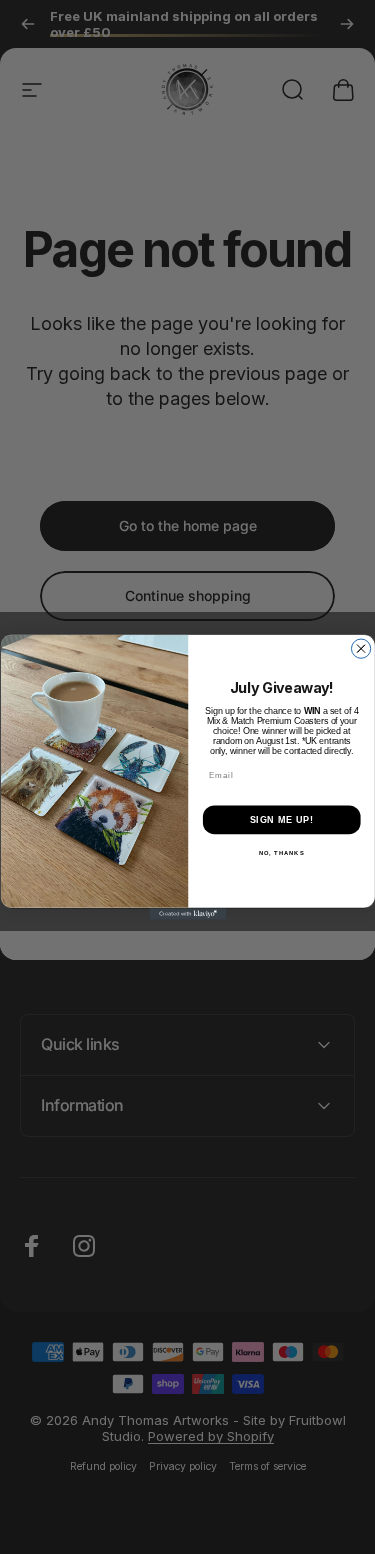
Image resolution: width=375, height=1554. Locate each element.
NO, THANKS (281, 853)
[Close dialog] (360, 648)
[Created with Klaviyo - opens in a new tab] (187, 914)
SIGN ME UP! (281, 820)
